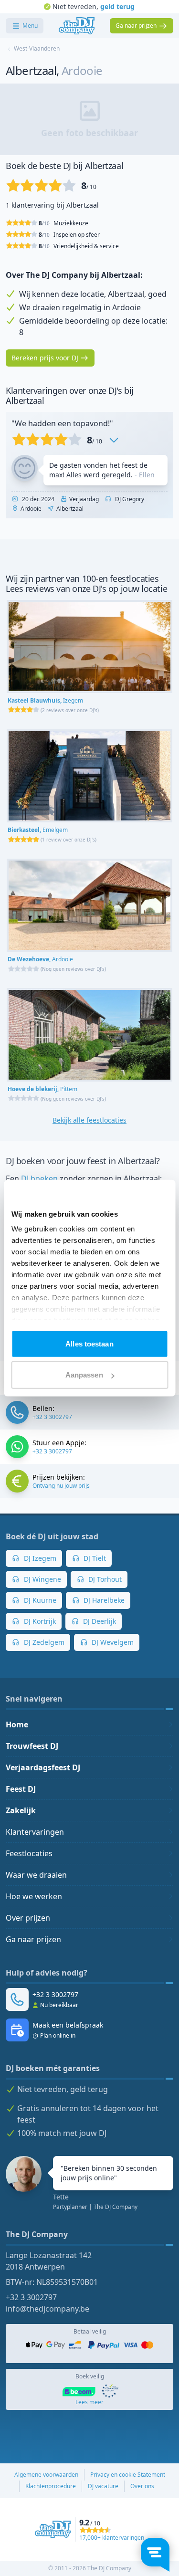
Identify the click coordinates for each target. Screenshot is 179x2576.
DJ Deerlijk (99, 1621)
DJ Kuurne (39, 1600)
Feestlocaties (29, 1853)
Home (17, 1724)
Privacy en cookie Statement (128, 2475)
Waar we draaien (36, 1875)
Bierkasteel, (38, 830)
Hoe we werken (34, 1896)
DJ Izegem (39, 1558)
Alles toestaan (89, 1343)
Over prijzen (28, 1918)
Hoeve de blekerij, (42, 1089)
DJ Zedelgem (43, 1642)
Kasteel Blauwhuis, (45, 700)
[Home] (77, 26)
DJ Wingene (42, 1579)
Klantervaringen (35, 1832)
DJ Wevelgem (112, 1642)
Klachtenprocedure (51, 2486)
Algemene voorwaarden (46, 2475)
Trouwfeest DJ (32, 1746)
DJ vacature (103, 2486)
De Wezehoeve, (40, 959)
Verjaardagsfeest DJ (43, 1767)
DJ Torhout (104, 1579)
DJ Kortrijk (39, 1621)
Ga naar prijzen (33, 1939)
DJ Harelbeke (103, 1600)
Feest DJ (21, 1789)
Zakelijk (21, 1810)
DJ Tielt (94, 1558)
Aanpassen (84, 1375)
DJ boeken (39, 1178)
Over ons (142, 2486)
